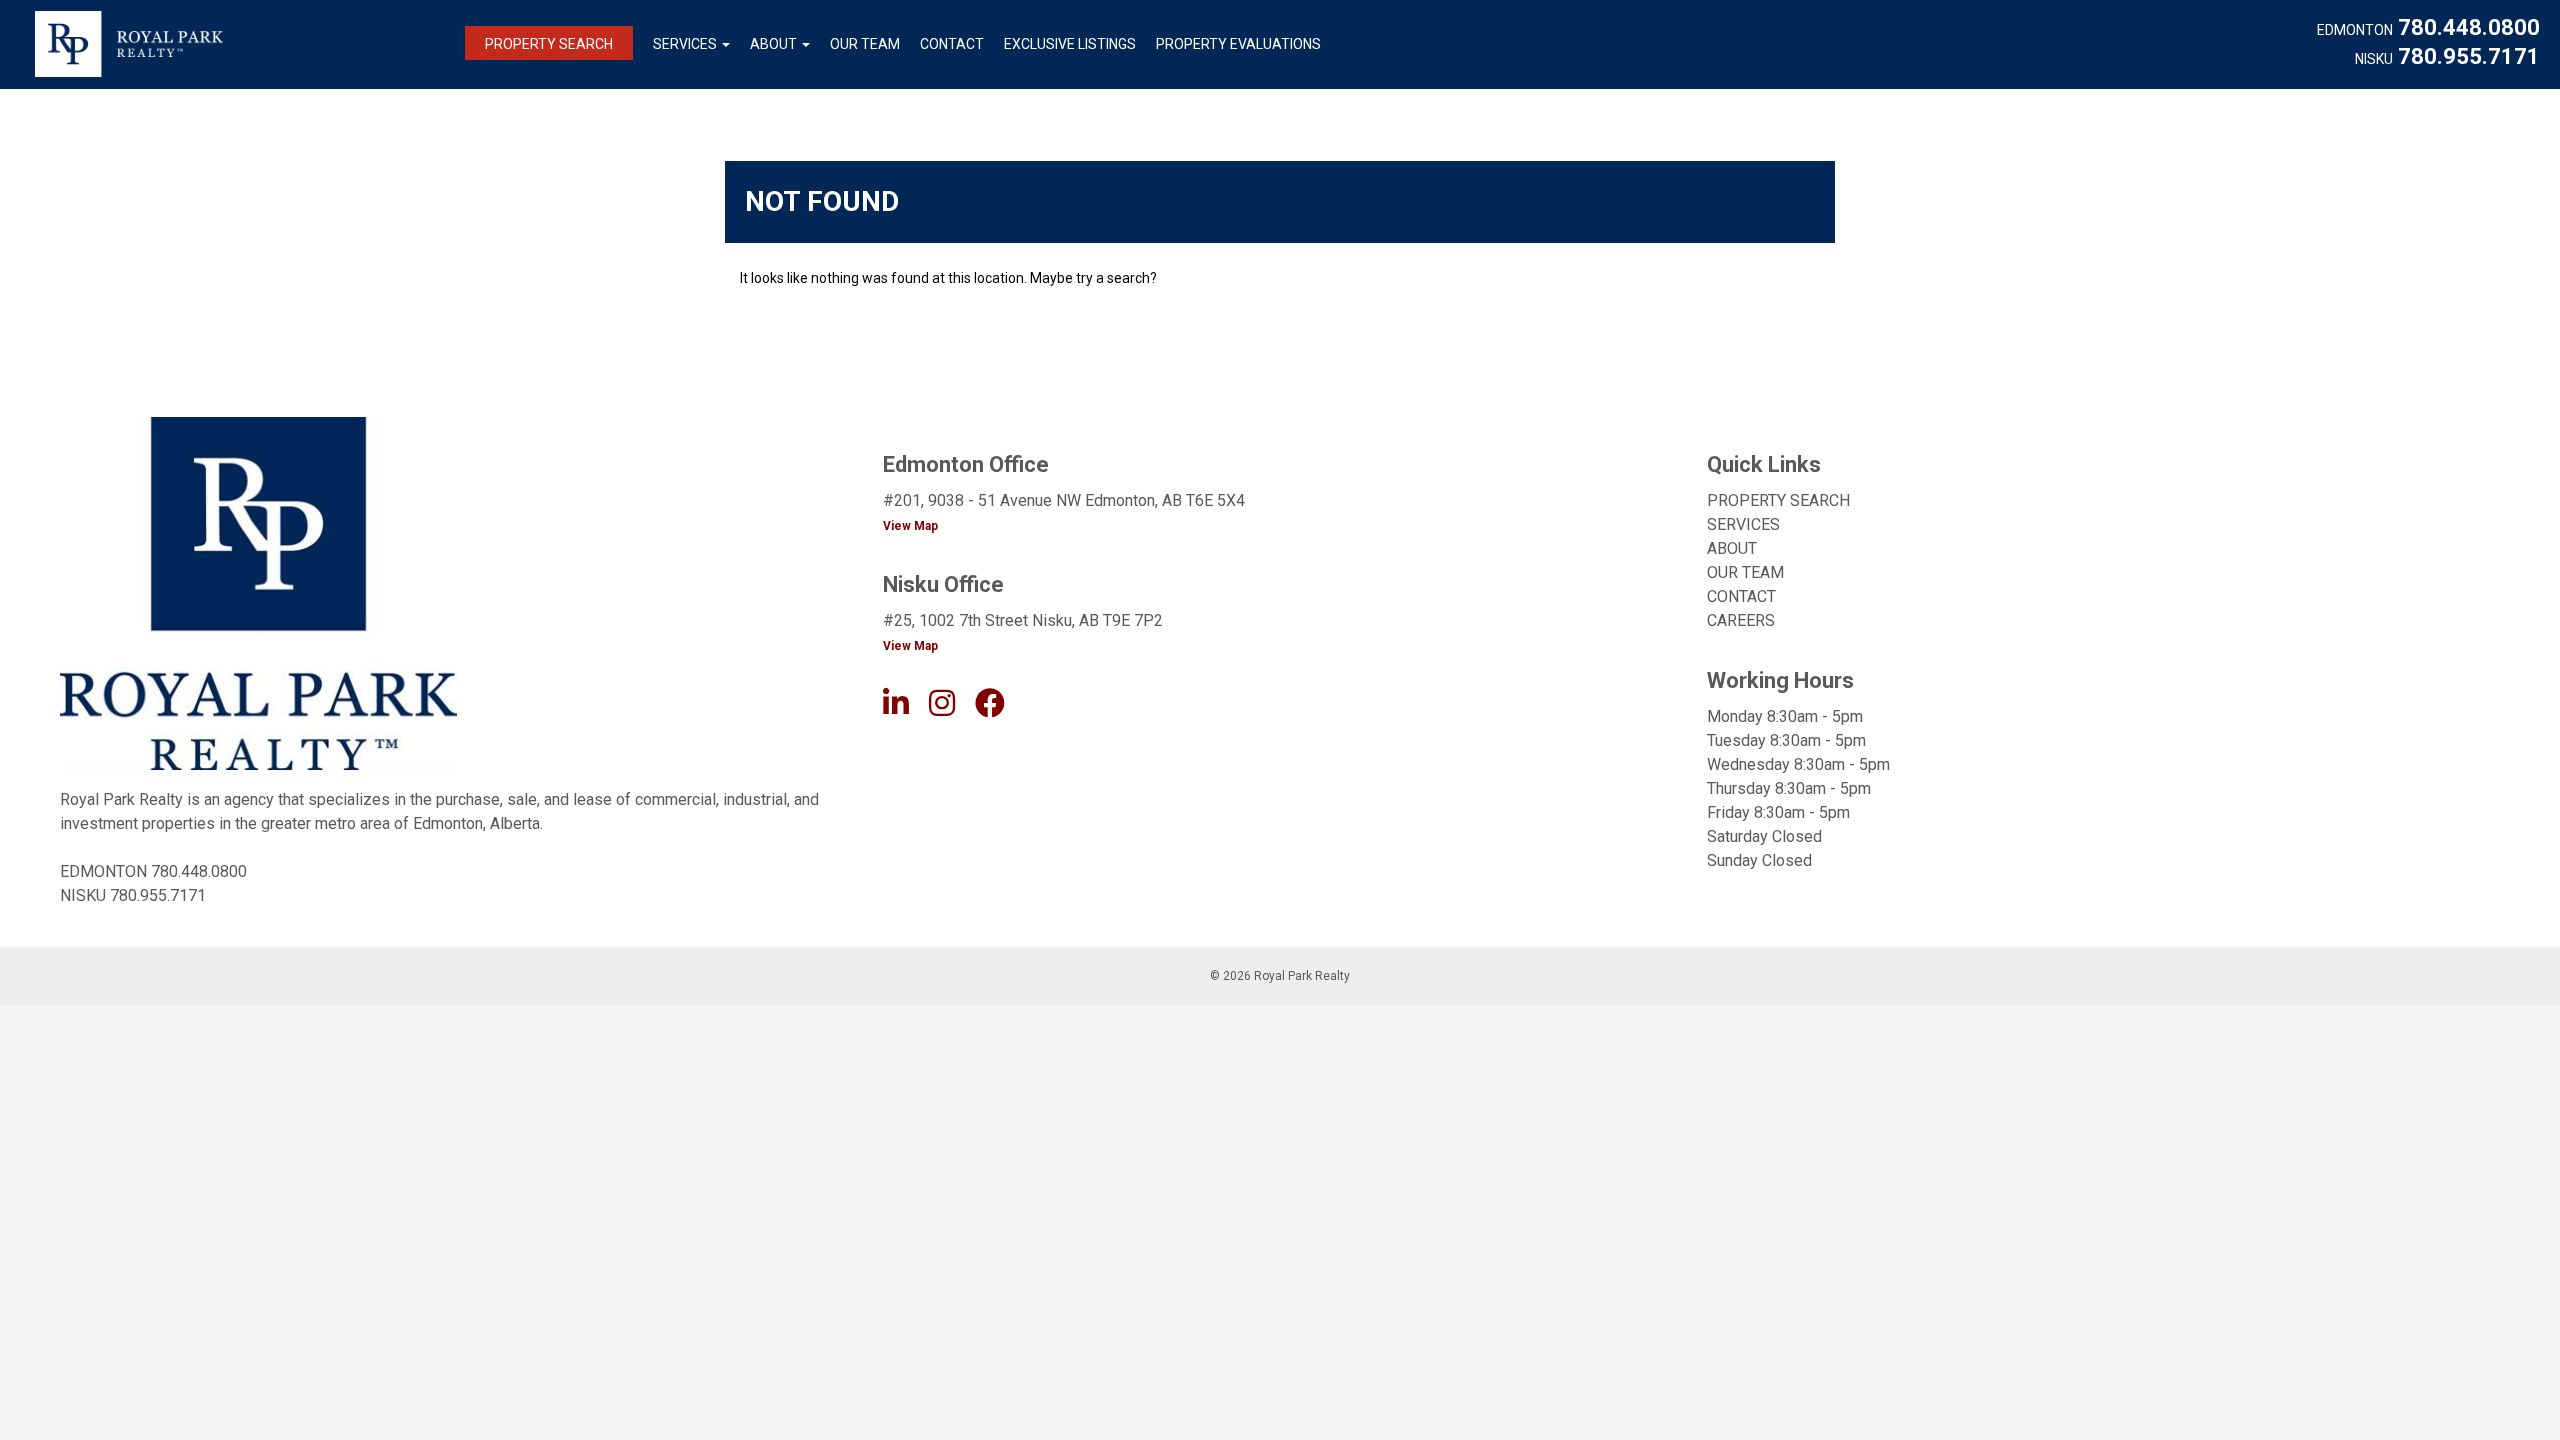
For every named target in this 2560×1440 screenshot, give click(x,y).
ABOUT (1732, 548)
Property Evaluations (1238, 44)
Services (685, 44)
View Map (910, 526)
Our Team (865, 44)
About (773, 44)
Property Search (549, 44)
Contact (952, 44)
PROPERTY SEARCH (1778, 500)
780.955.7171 (2469, 57)
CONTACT (1741, 596)
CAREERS (1741, 620)
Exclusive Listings (1070, 44)
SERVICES (1743, 524)
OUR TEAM (1745, 572)
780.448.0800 (2469, 28)
